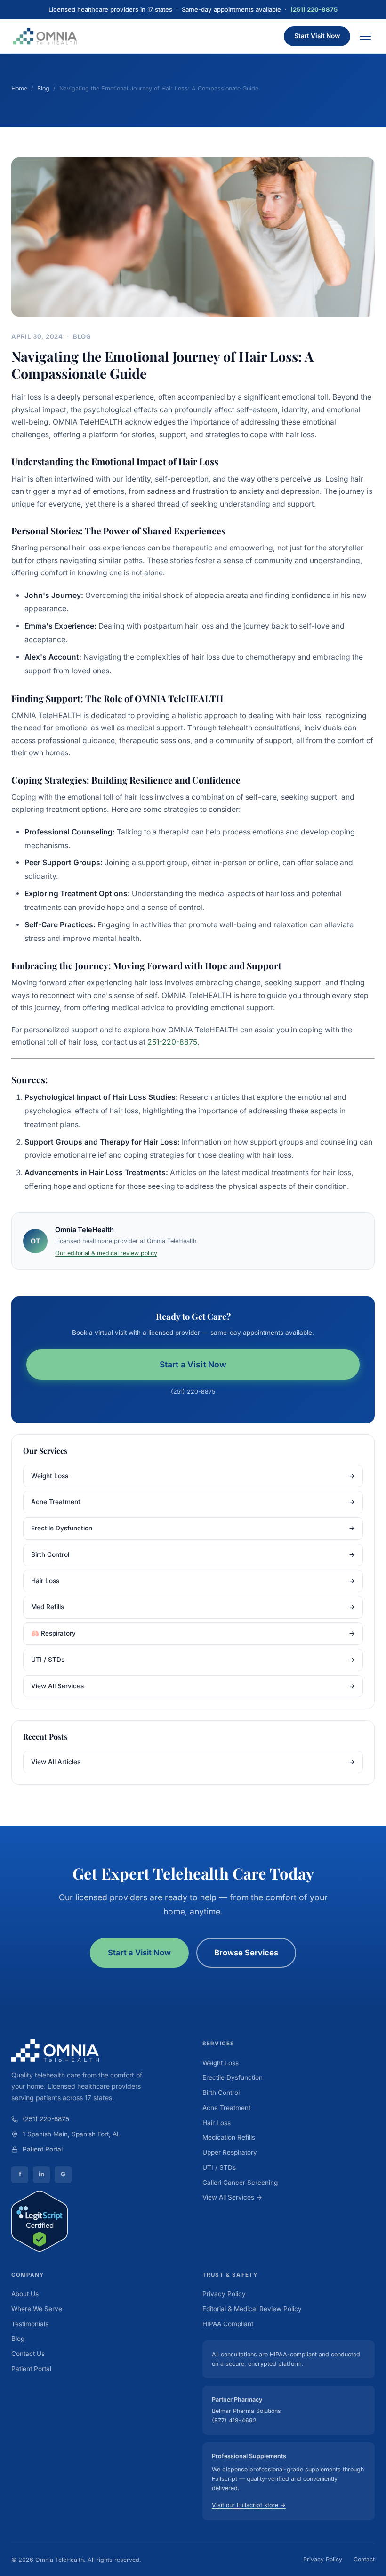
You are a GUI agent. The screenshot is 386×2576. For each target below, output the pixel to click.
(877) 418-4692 (234, 2420)
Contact (364, 2559)
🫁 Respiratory (193, 1633)
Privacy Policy (224, 2294)
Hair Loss (193, 1581)
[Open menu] (365, 36)
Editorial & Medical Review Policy (252, 2309)
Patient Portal (43, 2149)
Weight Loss (193, 1476)
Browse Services (246, 1953)
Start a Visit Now (193, 1364)
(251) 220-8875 (314, 9)
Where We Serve (37, 2309)
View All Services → (232, 2197)
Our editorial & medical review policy (106, 1253)
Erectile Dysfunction (193, 1528)
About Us (25, 2294)
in (41, 2174)
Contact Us (28, 2354)
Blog (43, 88)
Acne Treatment (193, 1502)
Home (19, 88)
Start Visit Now (317, 36)
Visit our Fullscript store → (249, 2505)
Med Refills (193, 1607)
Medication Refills (229, 2137)
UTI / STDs (193, 1660)
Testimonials (30, 2324)
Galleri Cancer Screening (240, 2183)
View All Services (193, 1686)
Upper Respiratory (230, 2152)
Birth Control (193, 1554)
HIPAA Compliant (228, 2324)
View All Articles (193, 1762)
